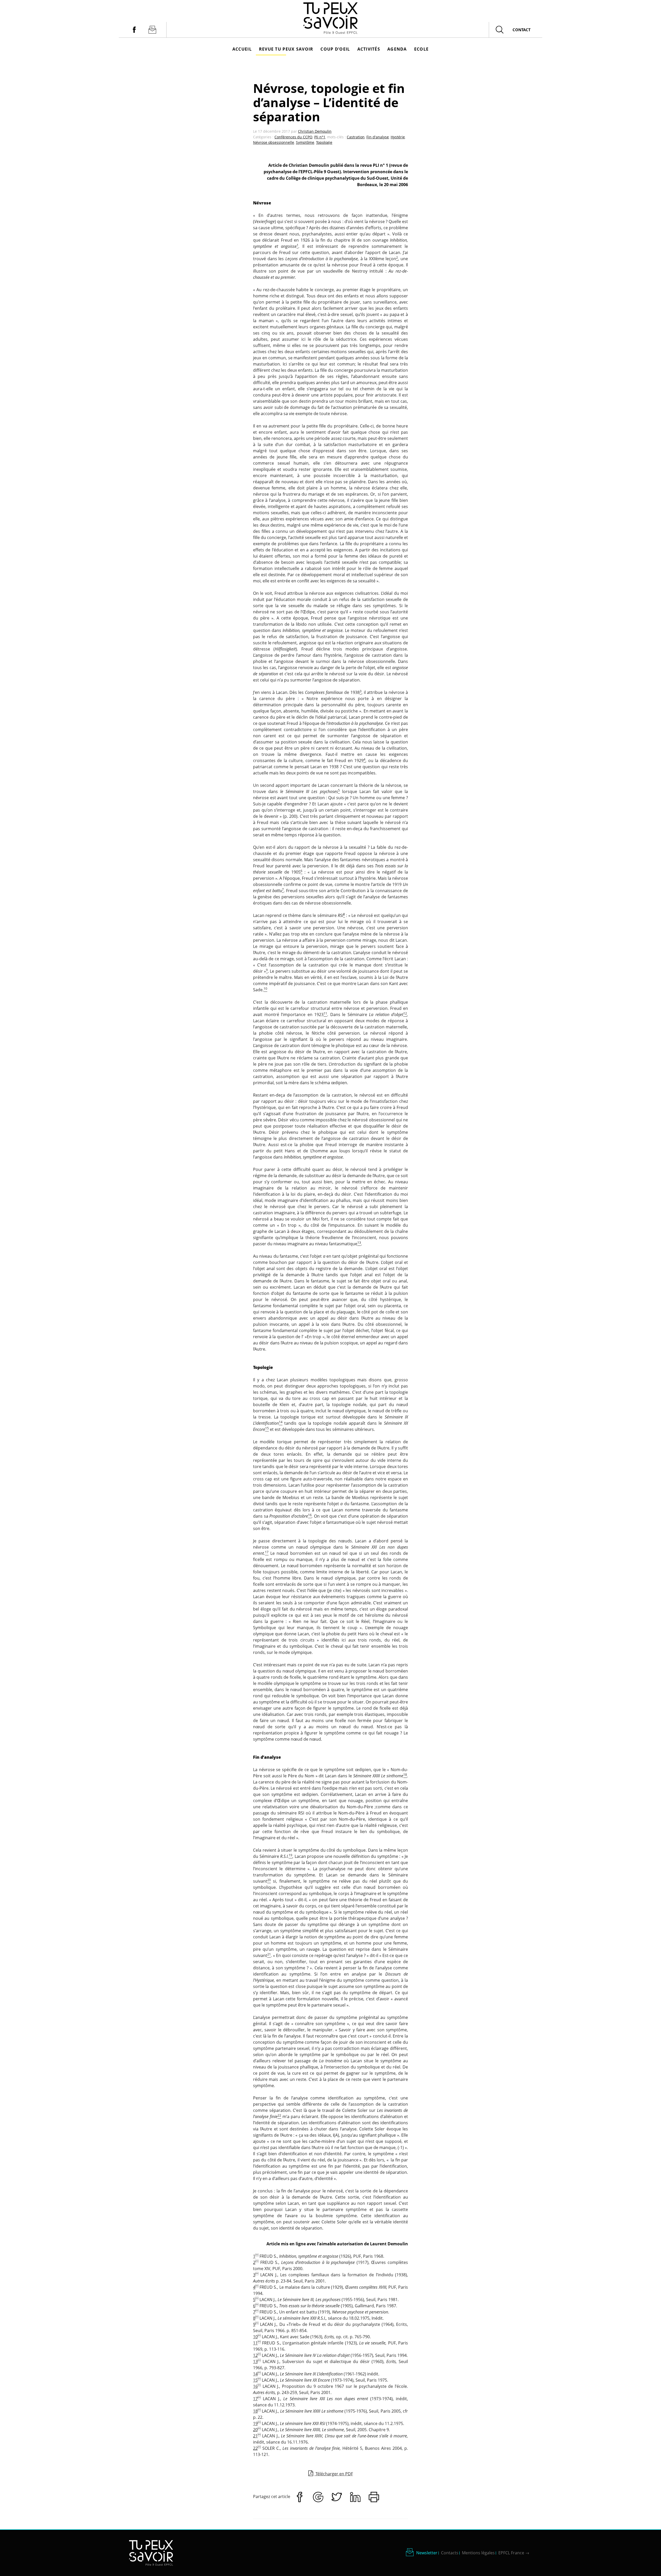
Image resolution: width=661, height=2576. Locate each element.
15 (255, 2380)
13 (255, 2361)
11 (255, 2343)
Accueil (242, 49)
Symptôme (305, 142)
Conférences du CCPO (293, 137)
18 (255, 2411)
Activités (369, 49)
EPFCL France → (514, 2553)
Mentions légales (478, 2553)
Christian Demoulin (315, 131)
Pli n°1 (320, 137)
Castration (356, 137)
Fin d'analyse (378, 137)
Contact (522, 30)
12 (255, 2355)
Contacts (450, 2553)
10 (255, 2337)
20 (255, 2430)
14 (255, 2374)
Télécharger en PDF (334, 2474)
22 (255, 2448)
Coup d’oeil (335, 49)
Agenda (397, 49)
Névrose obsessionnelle (274, 142)
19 (255, 2423)
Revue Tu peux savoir (286, 49)
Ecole (421, 49)
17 (255, 2399)
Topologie (324, 142)
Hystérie (398, 137)
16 (255, 2386)
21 (255, 2436)
